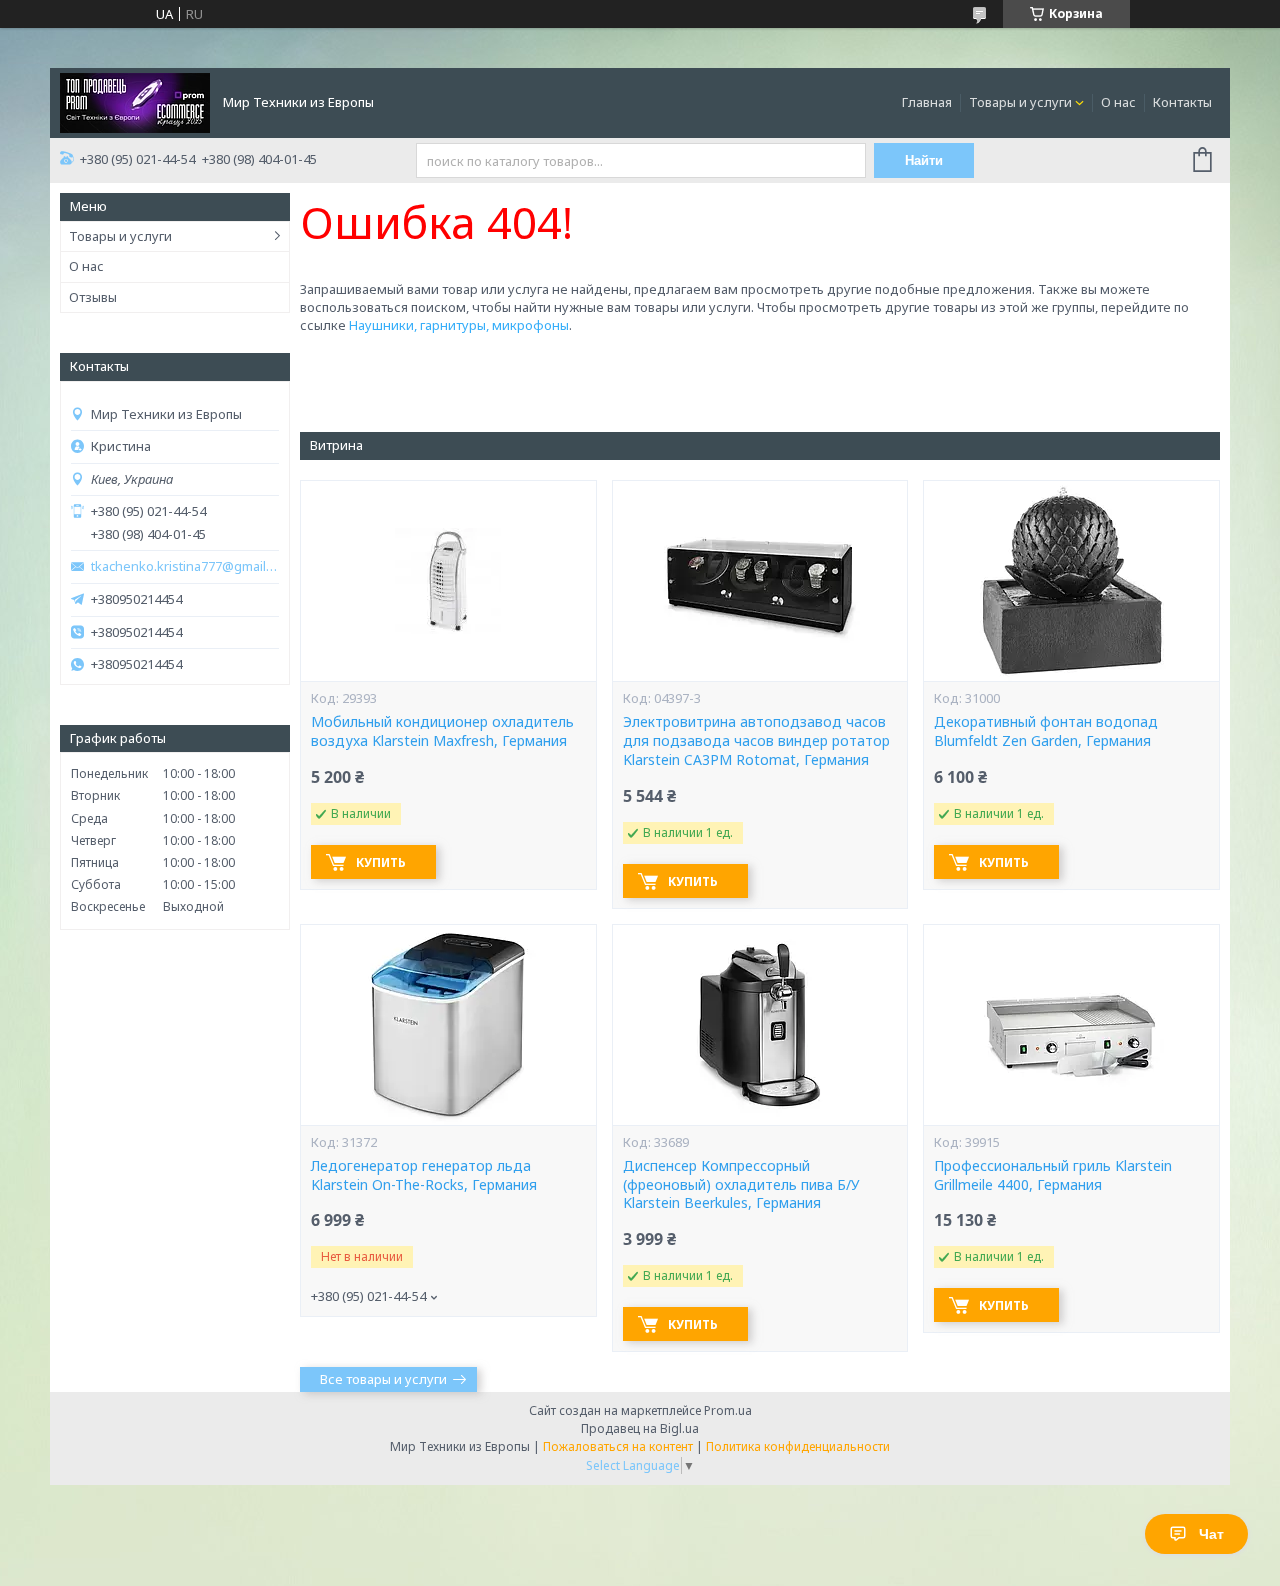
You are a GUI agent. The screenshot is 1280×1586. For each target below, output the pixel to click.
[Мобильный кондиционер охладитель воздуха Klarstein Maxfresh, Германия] (448, 581)
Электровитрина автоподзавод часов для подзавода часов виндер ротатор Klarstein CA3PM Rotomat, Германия (756, 741)
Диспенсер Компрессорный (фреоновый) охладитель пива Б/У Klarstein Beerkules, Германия (741, 1185)
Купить (381, 862)
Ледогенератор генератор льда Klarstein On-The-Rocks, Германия (424, 1175)
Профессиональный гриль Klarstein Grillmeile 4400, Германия (1053, 1175)
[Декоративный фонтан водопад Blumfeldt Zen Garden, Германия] (1071, 581)
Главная (927, 102)
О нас (1118, 102)
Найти (924, 160)
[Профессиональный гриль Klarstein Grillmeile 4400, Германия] (1071, 1025)
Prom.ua (728, 1410)
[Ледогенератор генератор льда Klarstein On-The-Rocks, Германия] (448, 1025)
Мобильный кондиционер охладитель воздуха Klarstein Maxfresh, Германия (442, 731)
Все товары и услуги (383, 1379)
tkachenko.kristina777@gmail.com (185, 566)
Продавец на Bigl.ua (640, 1428)
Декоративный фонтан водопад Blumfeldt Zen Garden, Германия (1046, 731)
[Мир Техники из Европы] (135, 101)
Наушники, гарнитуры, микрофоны (459, 325)
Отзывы (93, 297)
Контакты (1182, 102)
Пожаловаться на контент (618, 1446)
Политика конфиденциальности (798, 1446)
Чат (1211, 1534)
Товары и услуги (1020, 102)
